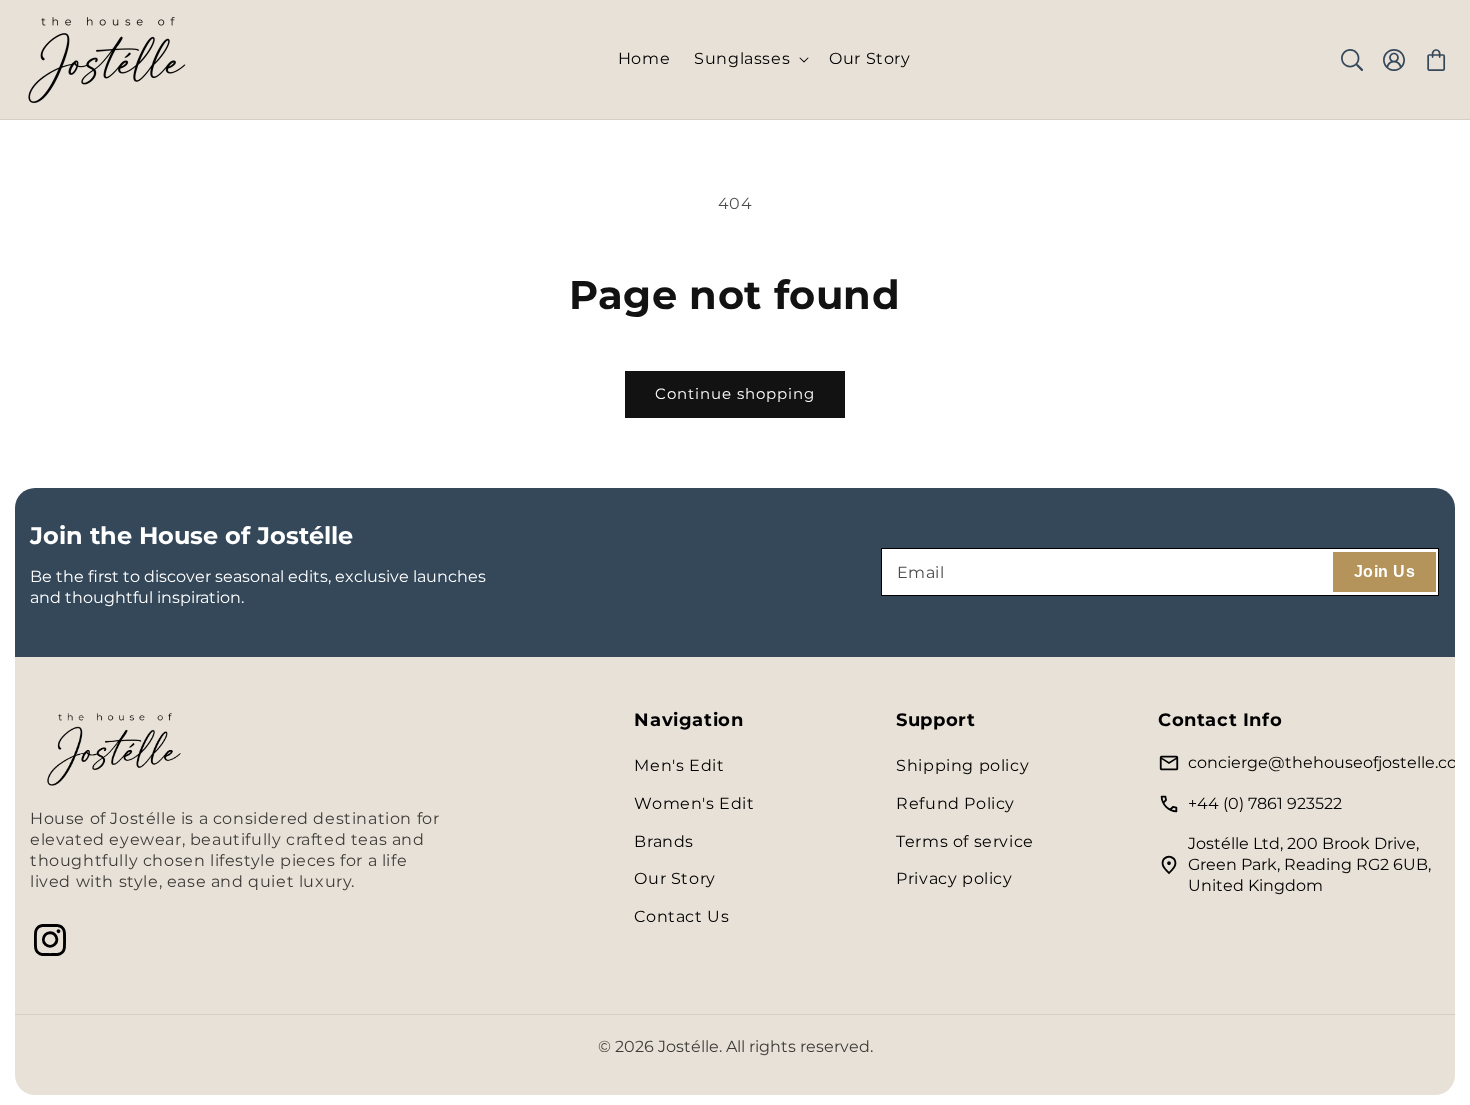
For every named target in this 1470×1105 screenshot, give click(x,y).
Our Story (674, 878)
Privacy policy (954, 878)
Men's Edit (679, 765)
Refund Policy (955, 803)
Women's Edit (694, 803)
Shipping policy (962, 765)
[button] (749, 59)
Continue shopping (735, 393)
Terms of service (965, 841)
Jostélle (688, 1046)
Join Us (1384, 571)
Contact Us (681, 916)
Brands (664, 841)
